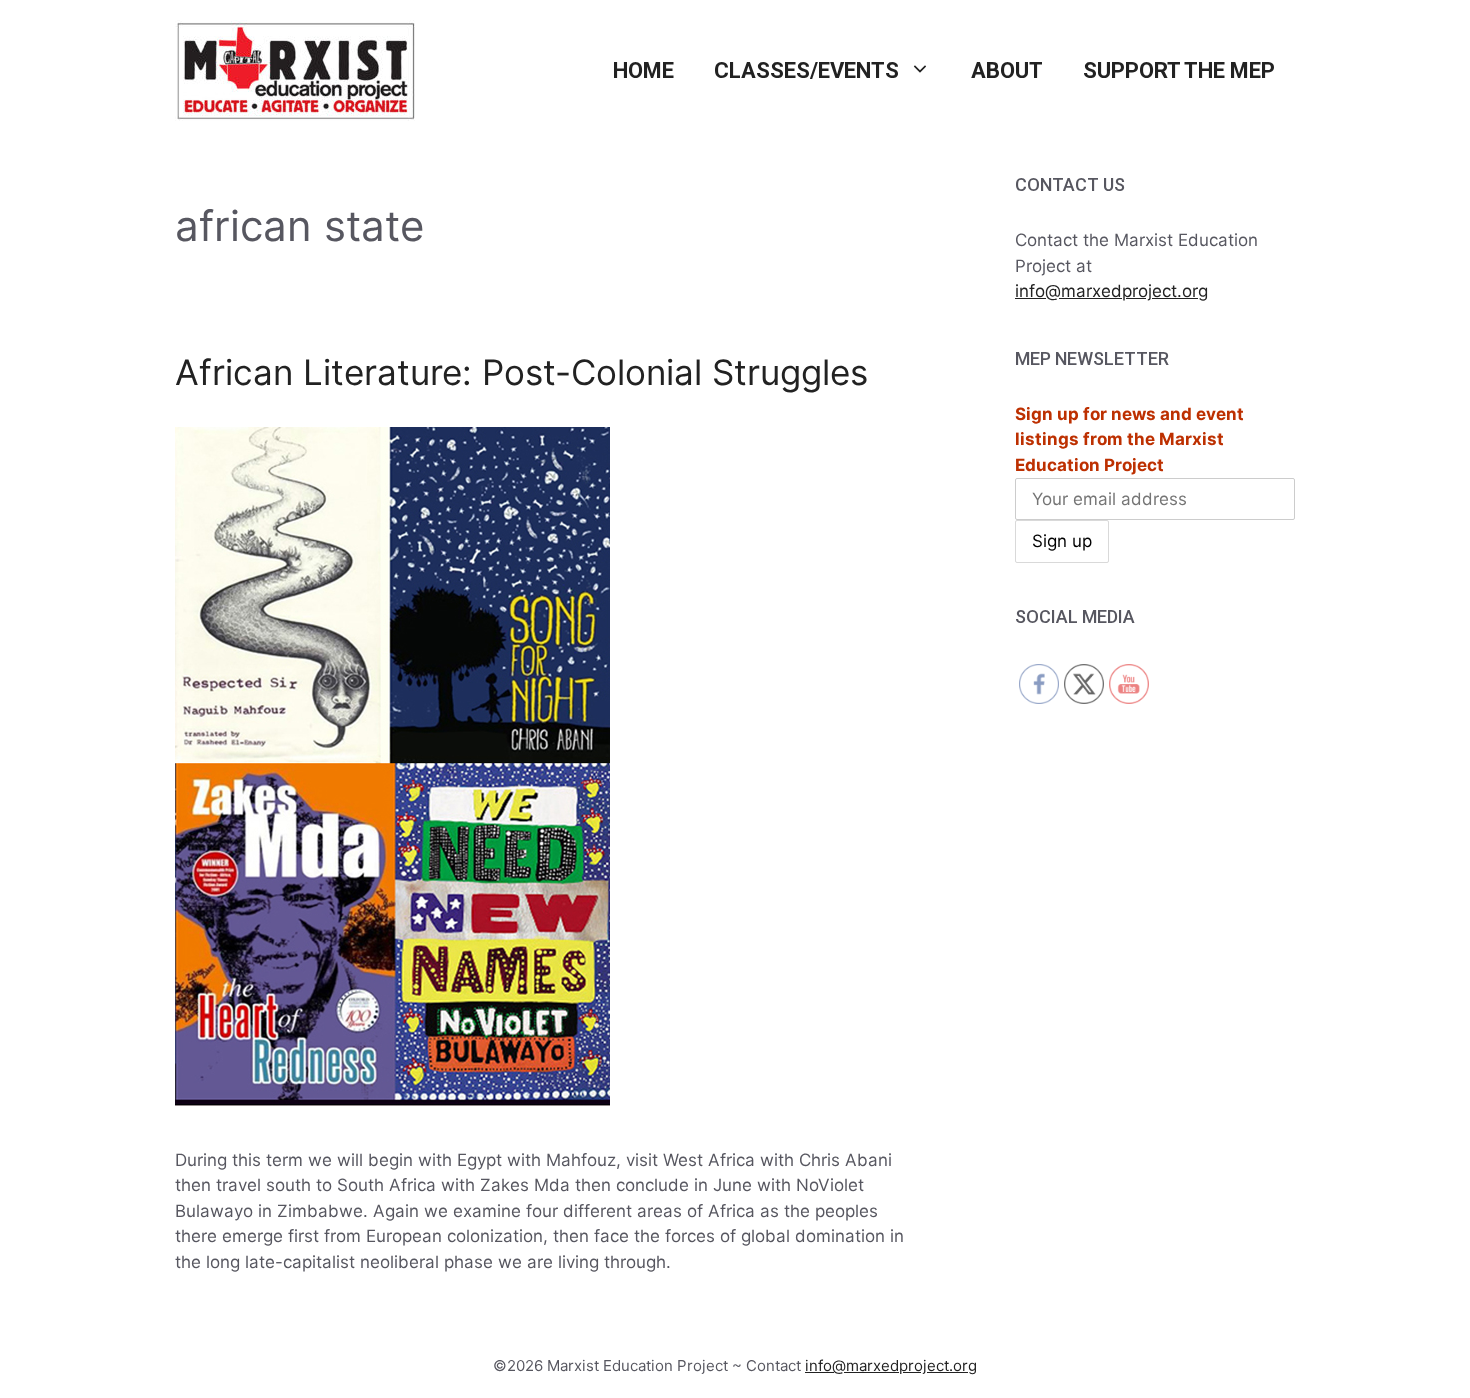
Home (643, 70)
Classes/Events (806, 70)
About (1007, 70)
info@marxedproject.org (1111, 291)
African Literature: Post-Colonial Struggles (521, 372)
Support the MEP (1179, 70)
